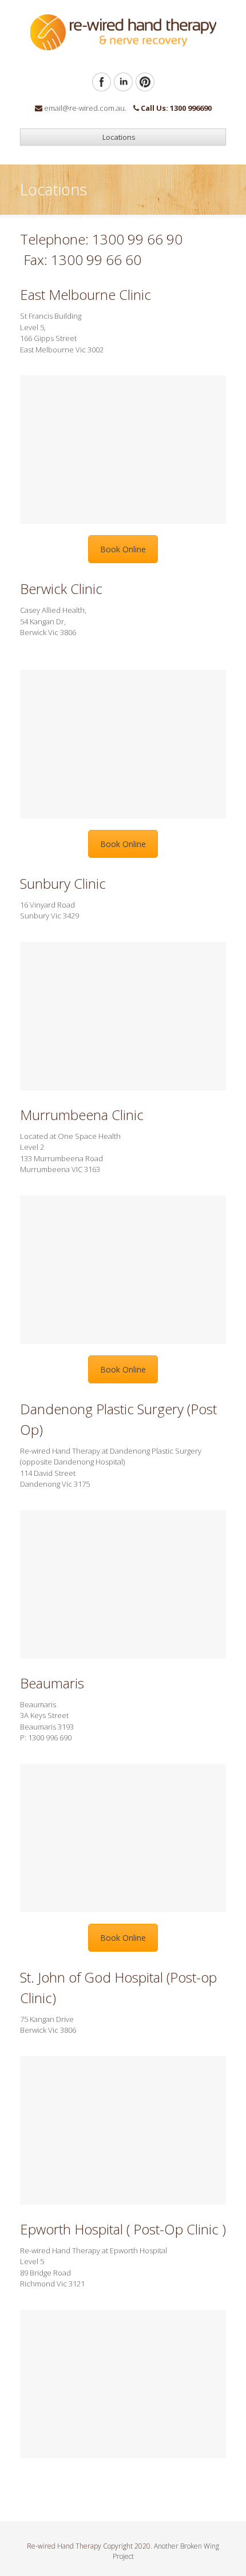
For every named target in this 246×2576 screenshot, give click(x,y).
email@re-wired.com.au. (85, 108)
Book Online (123, 549)
